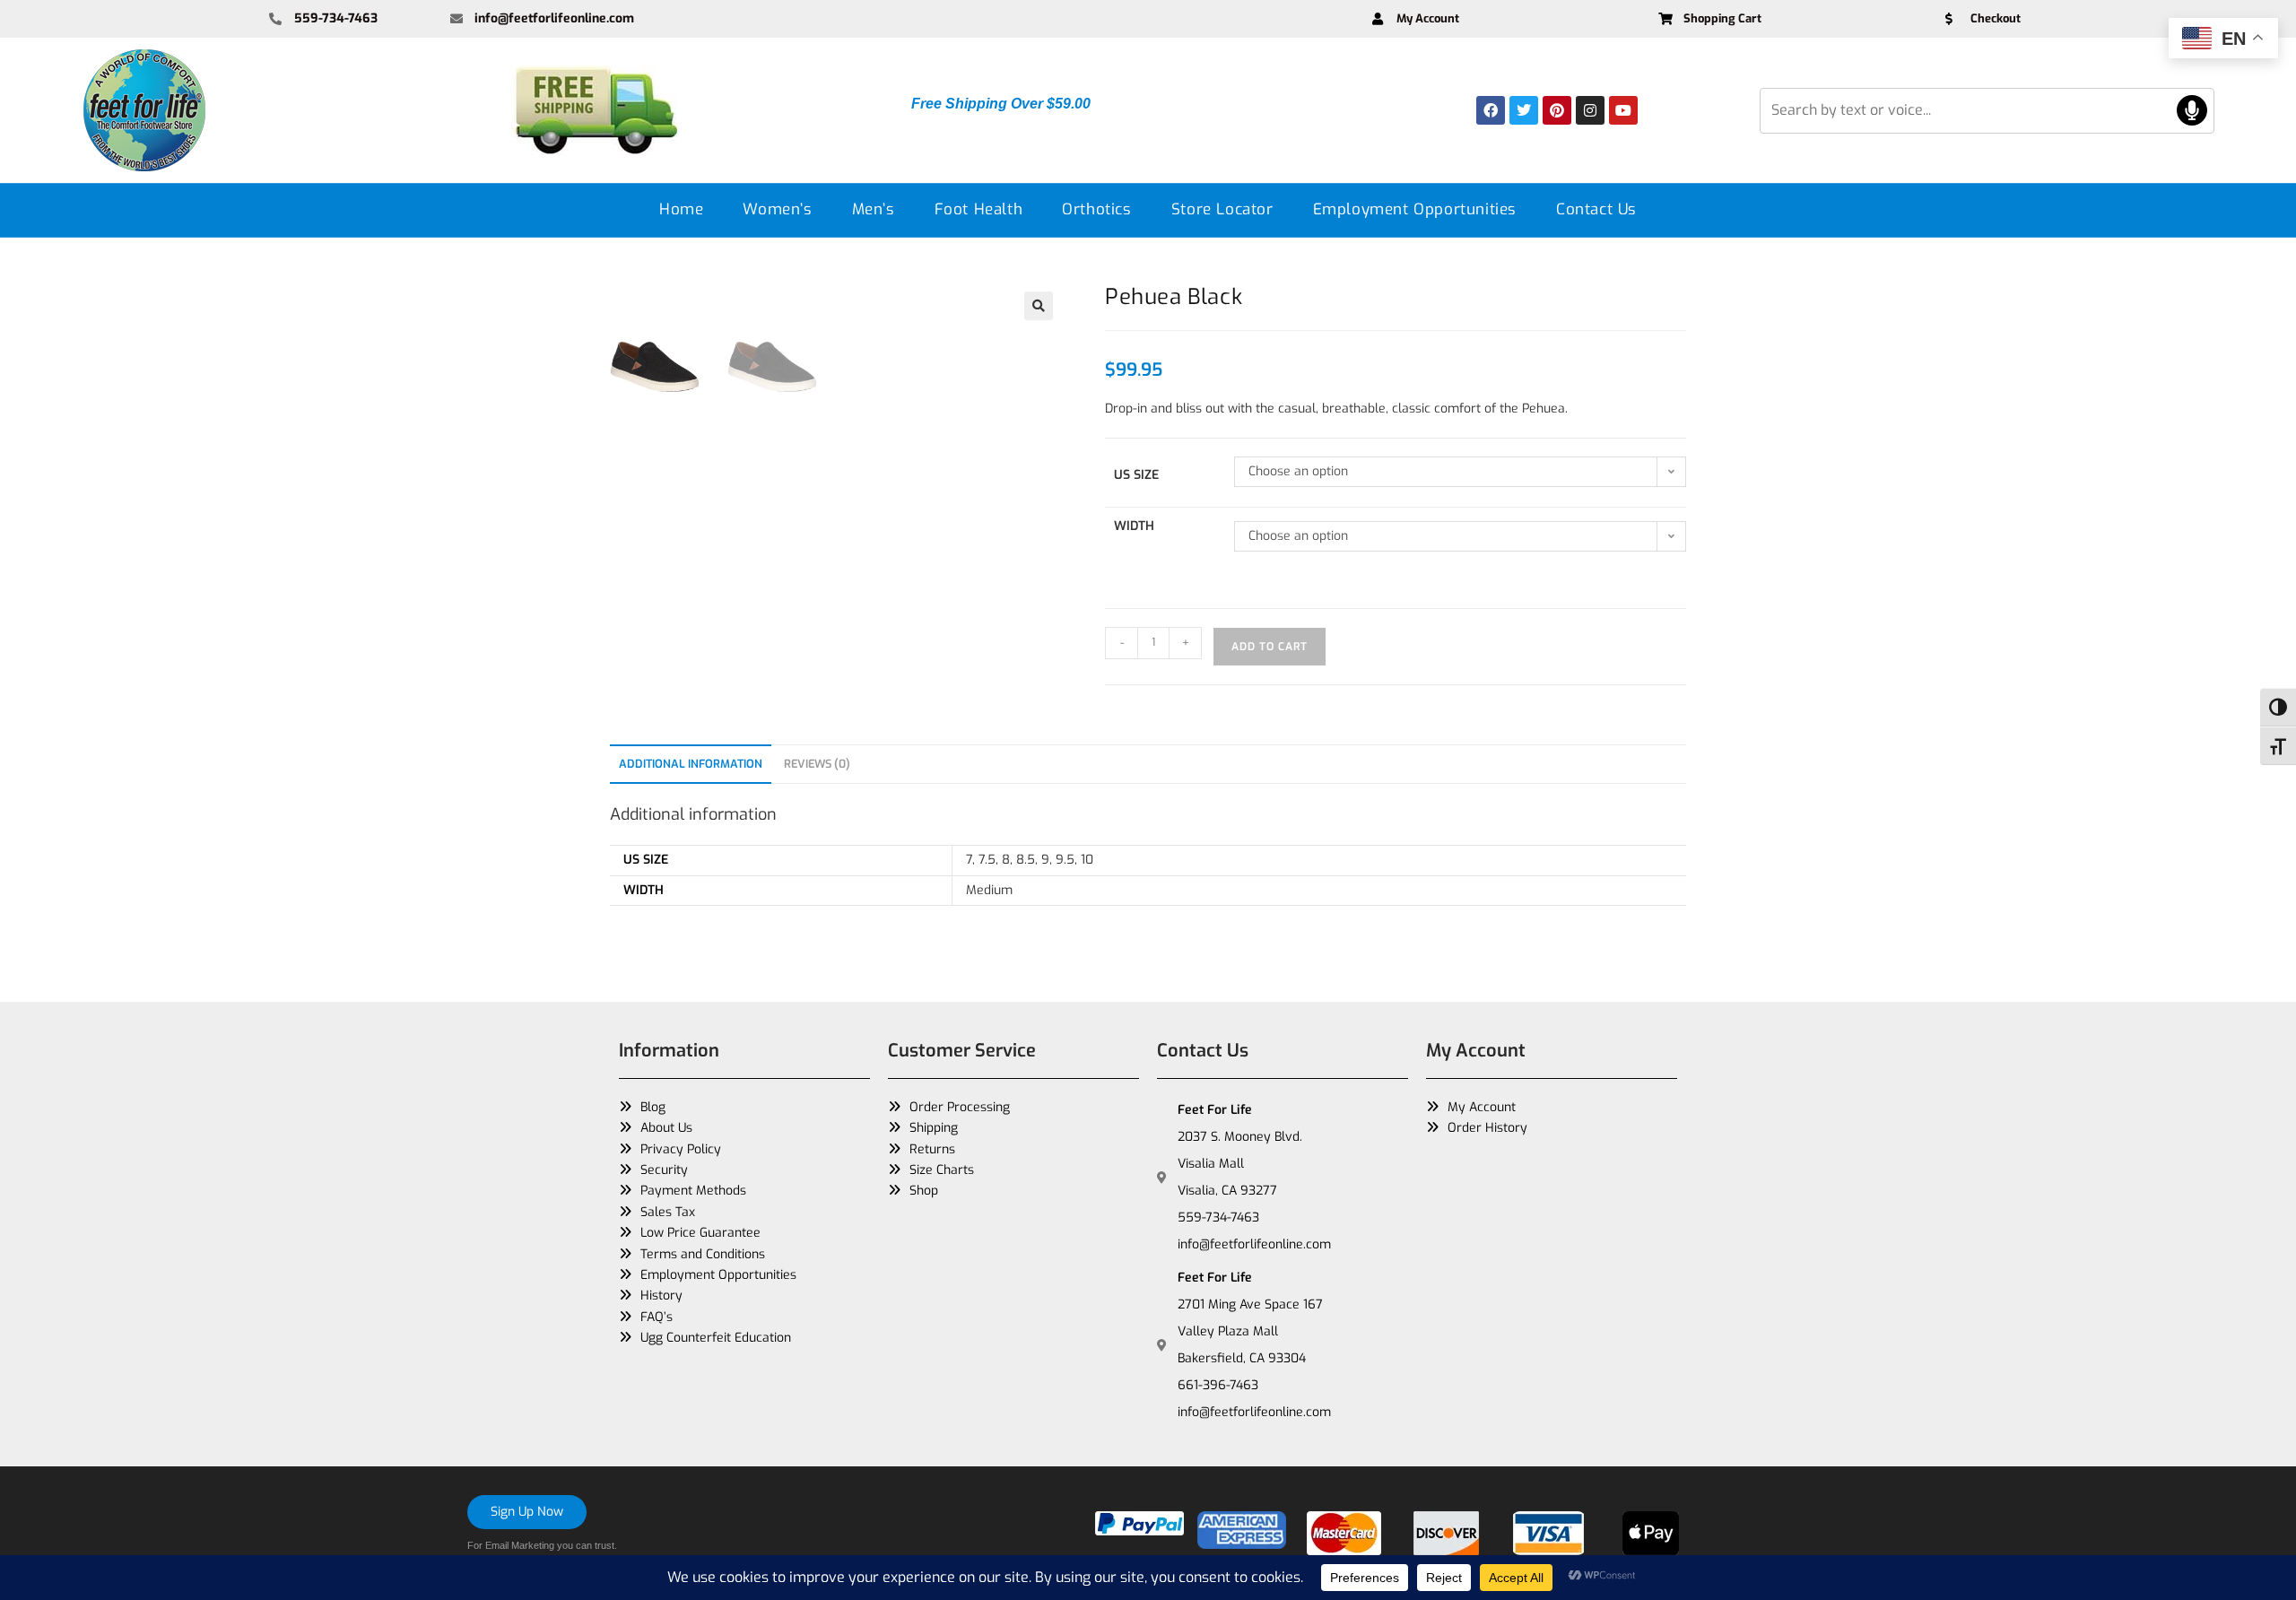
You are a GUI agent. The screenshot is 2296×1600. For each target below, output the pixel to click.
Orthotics (1096, 209)
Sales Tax (668, 1212)
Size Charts (942, 1170)
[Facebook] (1491, 110)
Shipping (934, 1128)
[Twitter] (1524, 110)
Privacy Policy (681, 1149)
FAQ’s (657, 1317)
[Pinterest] (1557, 110)
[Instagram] (1590, 110)
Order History (1487, 1128)
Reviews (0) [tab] (817, 764)
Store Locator (1222, 209)
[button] (1039, 306)
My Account (1482, 1107)
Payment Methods (693, 1191)
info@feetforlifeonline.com (1254, 1244)
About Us (666, 1128)
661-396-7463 (1218, 1385)
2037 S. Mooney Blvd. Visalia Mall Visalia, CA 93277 (1240, 1164)
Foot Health (979, 209)
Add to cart (1270, 647)
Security (664, 1170)
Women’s (777, 209)
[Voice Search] (2192, 110)
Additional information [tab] (691, 764)
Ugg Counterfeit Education (716, 1338)
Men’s (874, 209)
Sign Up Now (527, 1512)
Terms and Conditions (703, 1254)
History (661, 1296)
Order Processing (960, 1107)
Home (681, 209)
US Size (1136, 475)
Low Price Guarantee (700, 1233)
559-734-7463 (1218, 1217)
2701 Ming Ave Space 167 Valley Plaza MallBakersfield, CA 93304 (1250, 1331)
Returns (932, 1149)
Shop (924, 1191)
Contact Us (1596, 209)
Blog (653, 1107)
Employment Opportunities (1415, 209)
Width (1134, 526)
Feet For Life (1215, 1110)
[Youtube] (1623, 110)
